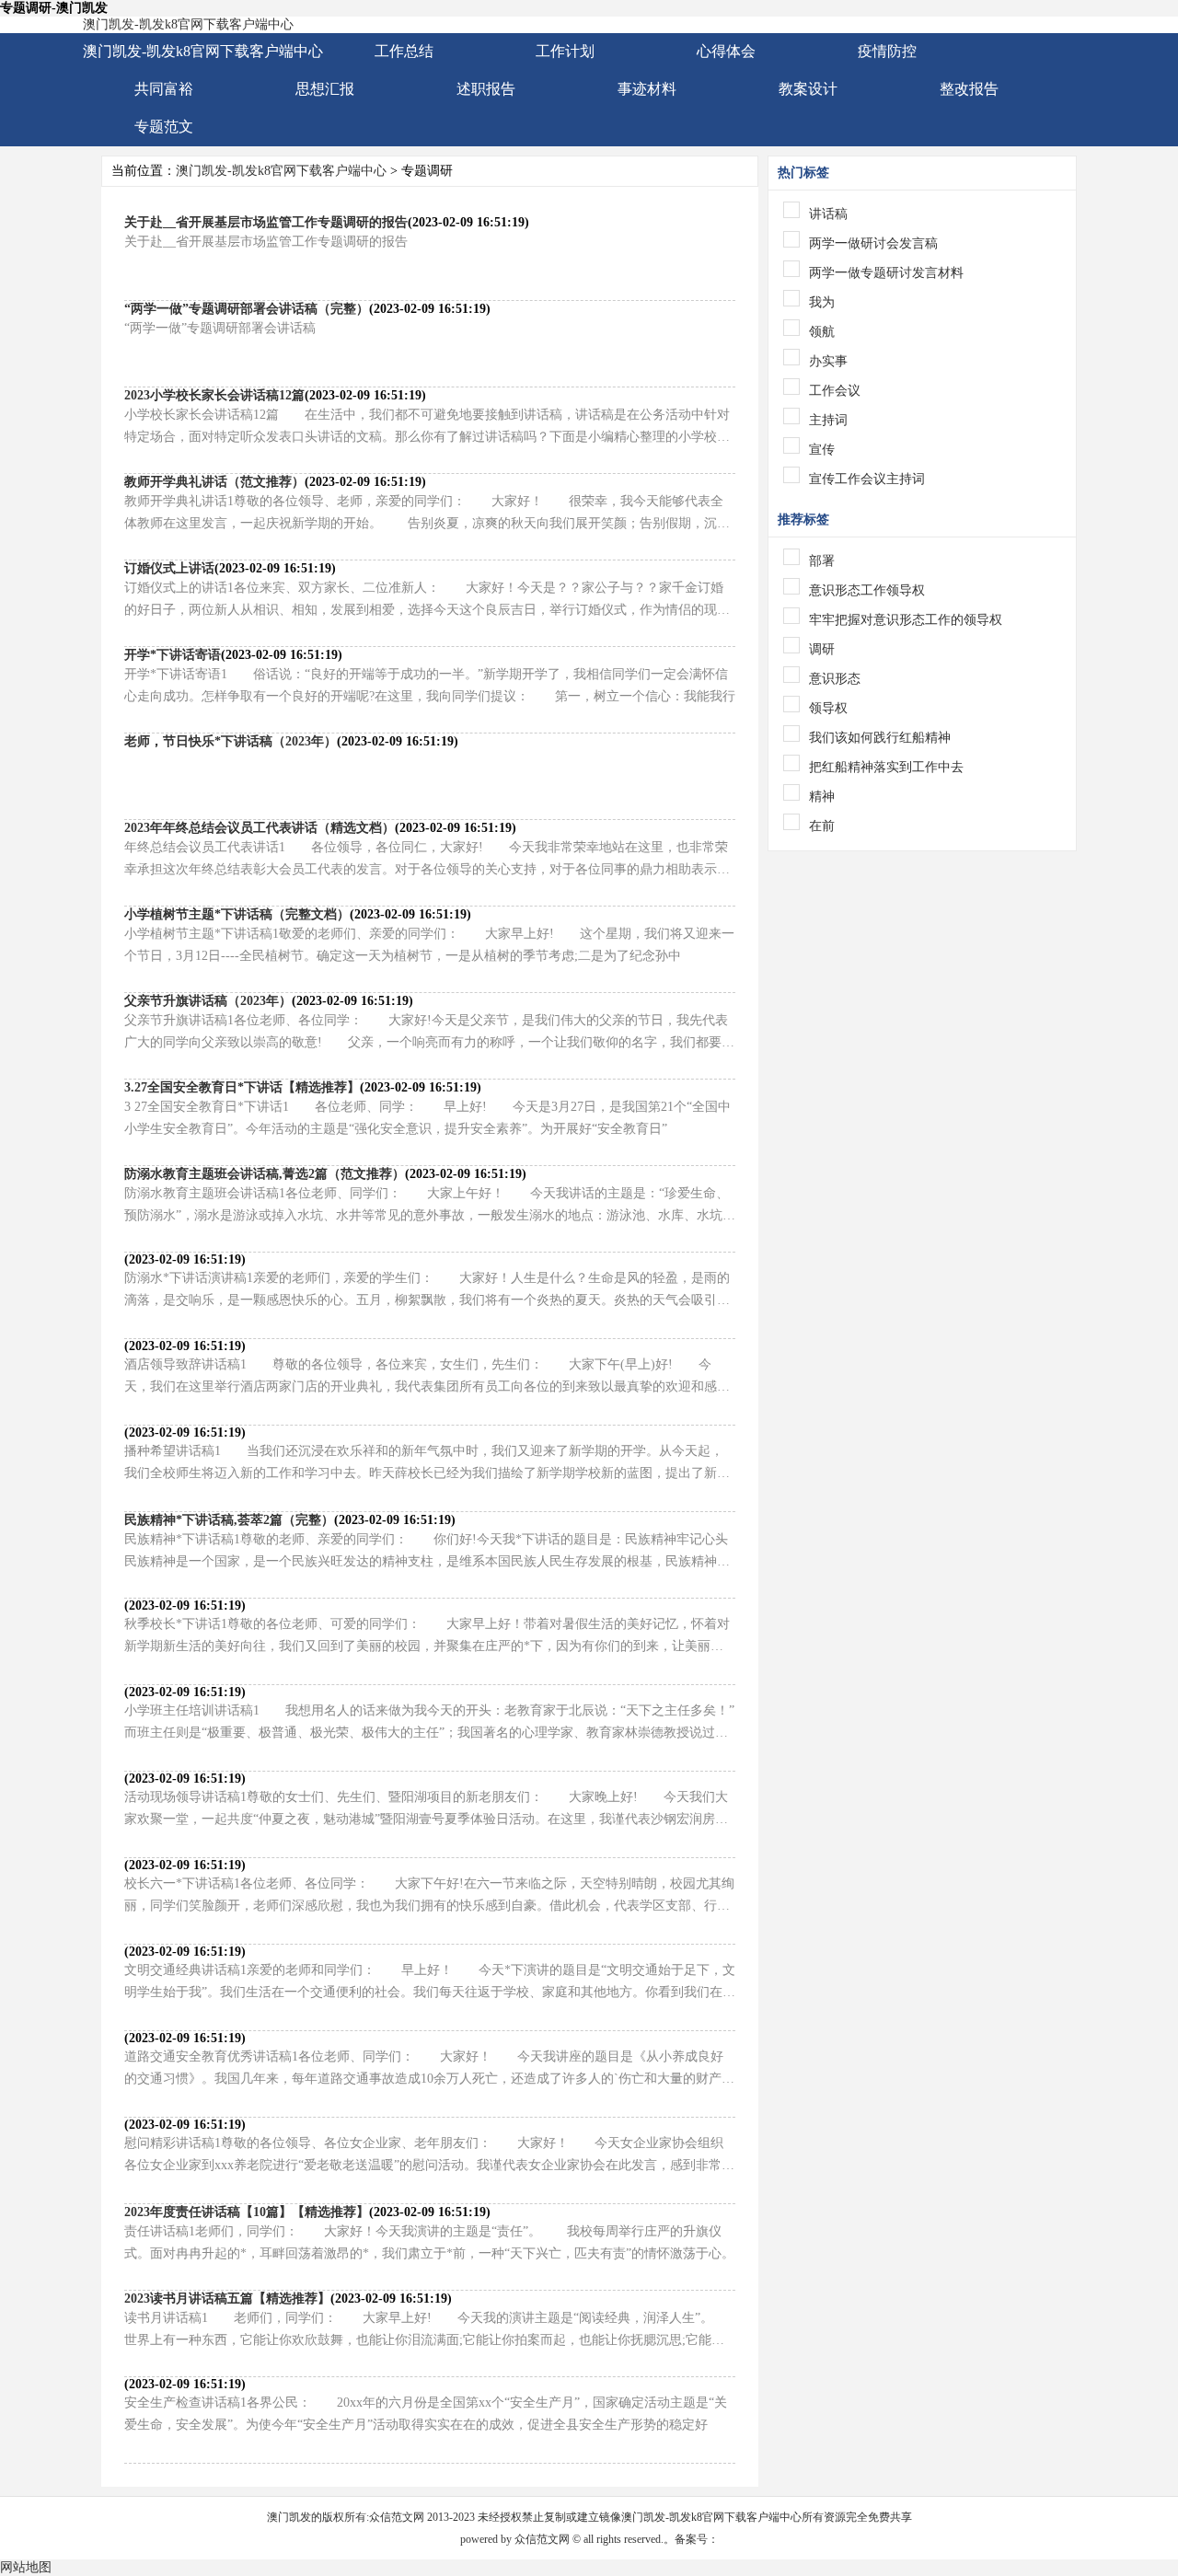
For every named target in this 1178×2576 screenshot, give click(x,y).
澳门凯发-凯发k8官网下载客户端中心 (188, 24)
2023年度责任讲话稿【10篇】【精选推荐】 (247, 2212)
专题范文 (164, 127)
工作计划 (565, 51)
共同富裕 (164, 89)
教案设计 (808, 89)
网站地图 (26, 2567)
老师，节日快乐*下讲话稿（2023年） (231, 741)
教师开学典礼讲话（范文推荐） (214, 482)
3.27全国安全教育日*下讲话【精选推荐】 (242, 1087)
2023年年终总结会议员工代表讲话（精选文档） (260, 828)
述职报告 (486, 89)
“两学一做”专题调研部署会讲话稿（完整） (247, 309)
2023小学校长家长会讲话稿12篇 (214, 395)
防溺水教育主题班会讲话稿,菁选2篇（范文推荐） (265, 1174)
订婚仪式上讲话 (169, 568)
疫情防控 (887, 51)
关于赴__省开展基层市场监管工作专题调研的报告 (266, 222)
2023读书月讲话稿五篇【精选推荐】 (227, 2299)
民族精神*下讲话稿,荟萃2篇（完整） (229, 1520)
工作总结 (404, 51)
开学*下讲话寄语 (173, 655)
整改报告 (969, 89)
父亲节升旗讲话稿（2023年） (208, 1001)
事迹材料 (647, 89)
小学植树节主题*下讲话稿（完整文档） (237, 914)
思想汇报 (325, 89)
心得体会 (726, 51)
